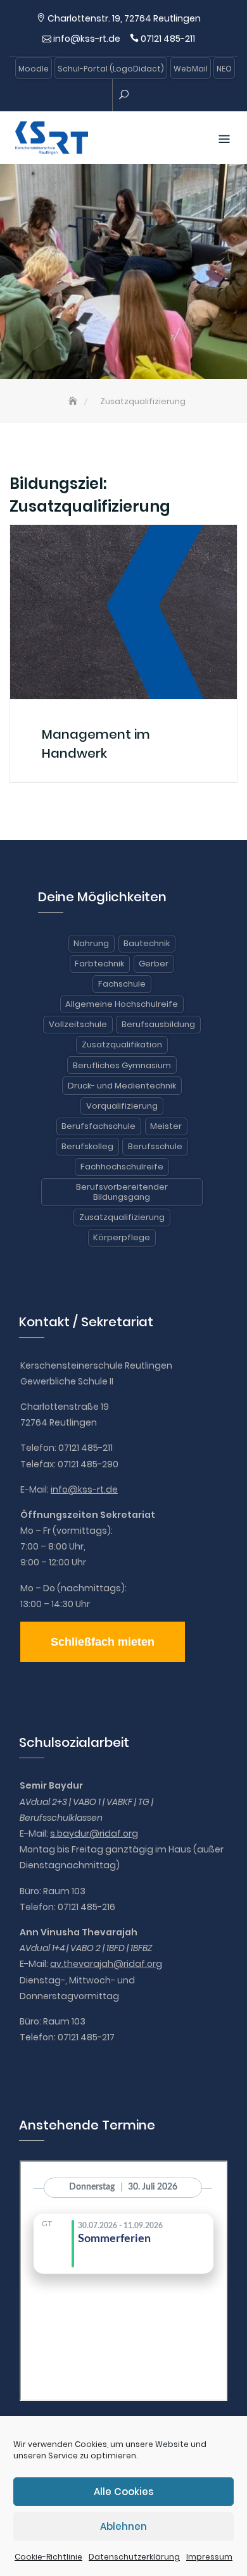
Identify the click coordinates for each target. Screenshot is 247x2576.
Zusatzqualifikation (122, 1045)
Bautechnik (147, 943)
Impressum (209, 2557)
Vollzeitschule (78, 1024)
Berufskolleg (87, 1146)
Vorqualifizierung (122, 1106)
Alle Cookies (123, 2492)
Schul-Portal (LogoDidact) (111, 69)
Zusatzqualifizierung (122, 1217)
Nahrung (91, 943)
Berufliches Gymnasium (122, 1065)
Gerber (154, 964)
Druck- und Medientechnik (122, 1086)
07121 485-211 (168, 39)
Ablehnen (123, 2526)
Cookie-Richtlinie (48, 2557)
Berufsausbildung (158, 1024)
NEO (224, 69)
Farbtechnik (99, 964)
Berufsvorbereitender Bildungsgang (122, 1192)
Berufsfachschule (98, 1126)
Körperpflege (122, 1237)
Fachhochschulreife (122, 1167)
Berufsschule (155, 1146)
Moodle (34, 69)
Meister (166, 1126)
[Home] (74, 401)
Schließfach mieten (103, 1642)
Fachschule (122, 984)
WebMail (191, 69)
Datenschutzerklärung (134, 2557)
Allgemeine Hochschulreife (122, 1004)
